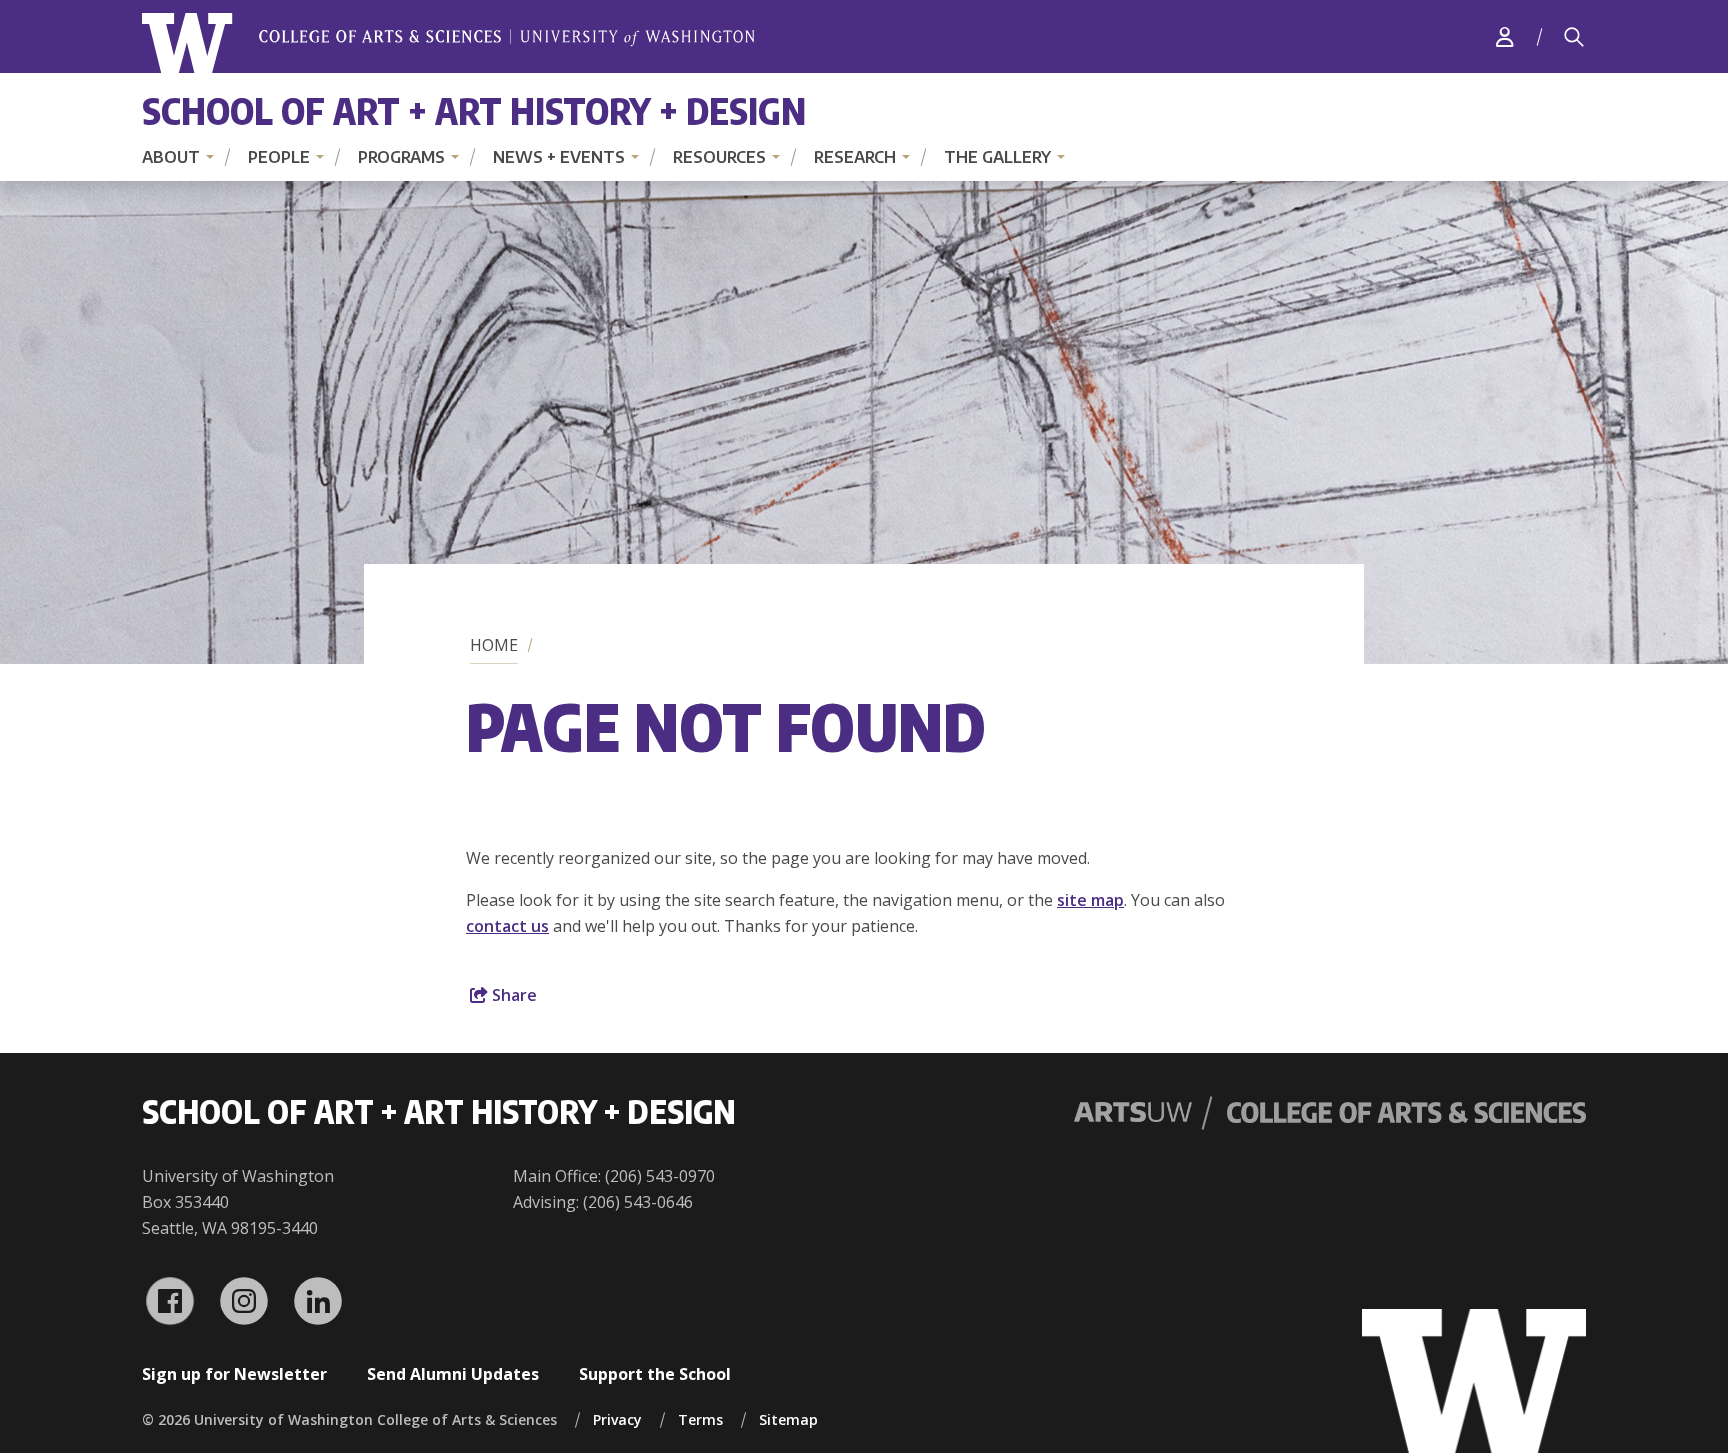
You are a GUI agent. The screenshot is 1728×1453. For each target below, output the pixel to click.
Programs (401, 157)
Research (855, 157)
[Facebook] (170, 1301)
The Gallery (997, 157)
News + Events (559, 157)
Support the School (655, 1374)
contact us (507, 926)
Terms (700, 1419)
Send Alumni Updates (453, 1374)
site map (1090, 900)
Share (512, 995)
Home (494, 645)
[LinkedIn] (318, 1301)
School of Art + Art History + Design (474, 110)
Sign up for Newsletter (234, 1374)
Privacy (617, 1419)
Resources (719, 157)
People (279, 157)
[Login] (1505, 36)
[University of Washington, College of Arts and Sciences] (448, 43)
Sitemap (788, 1419)
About (171, 157)
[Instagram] (244, 1301)
